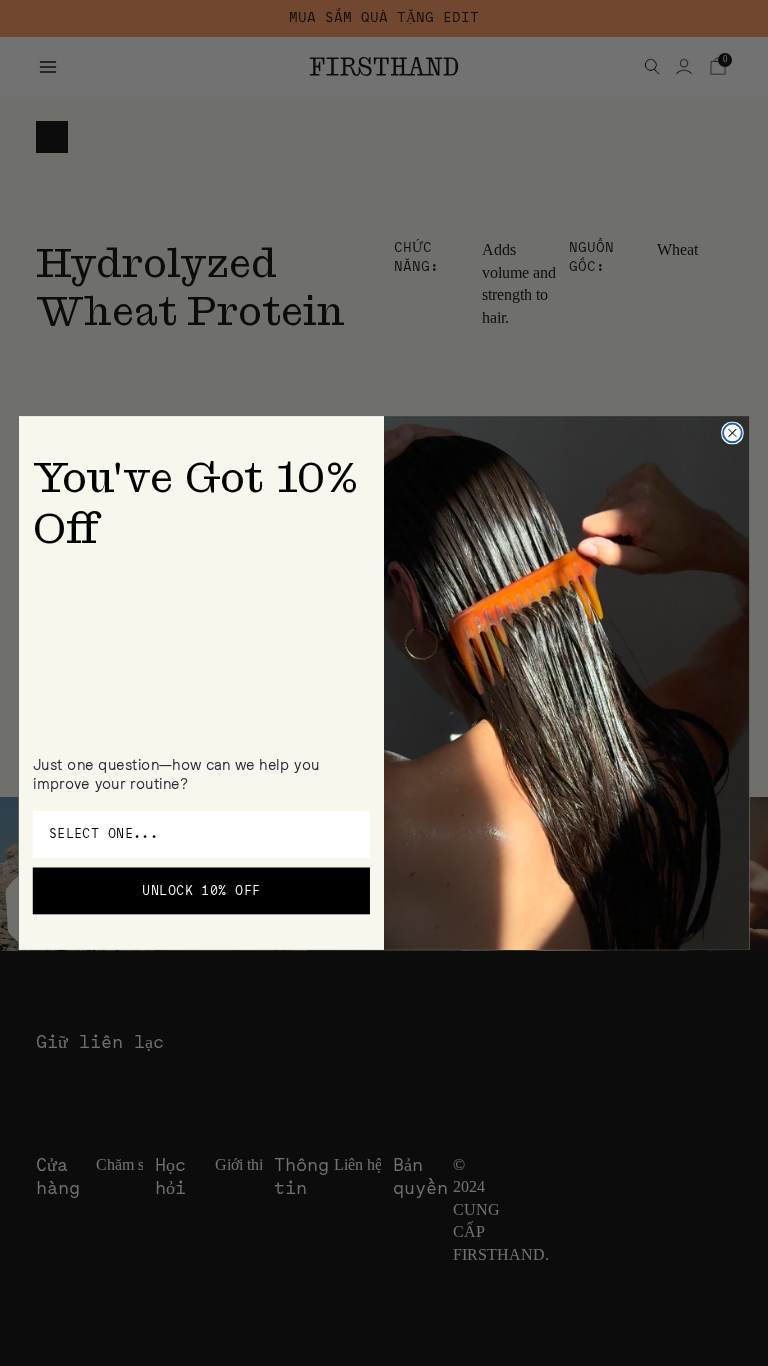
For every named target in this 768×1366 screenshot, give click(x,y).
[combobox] (196, 834)
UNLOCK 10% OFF (201, 890)
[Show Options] (352, 834)
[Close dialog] (732, 433)
